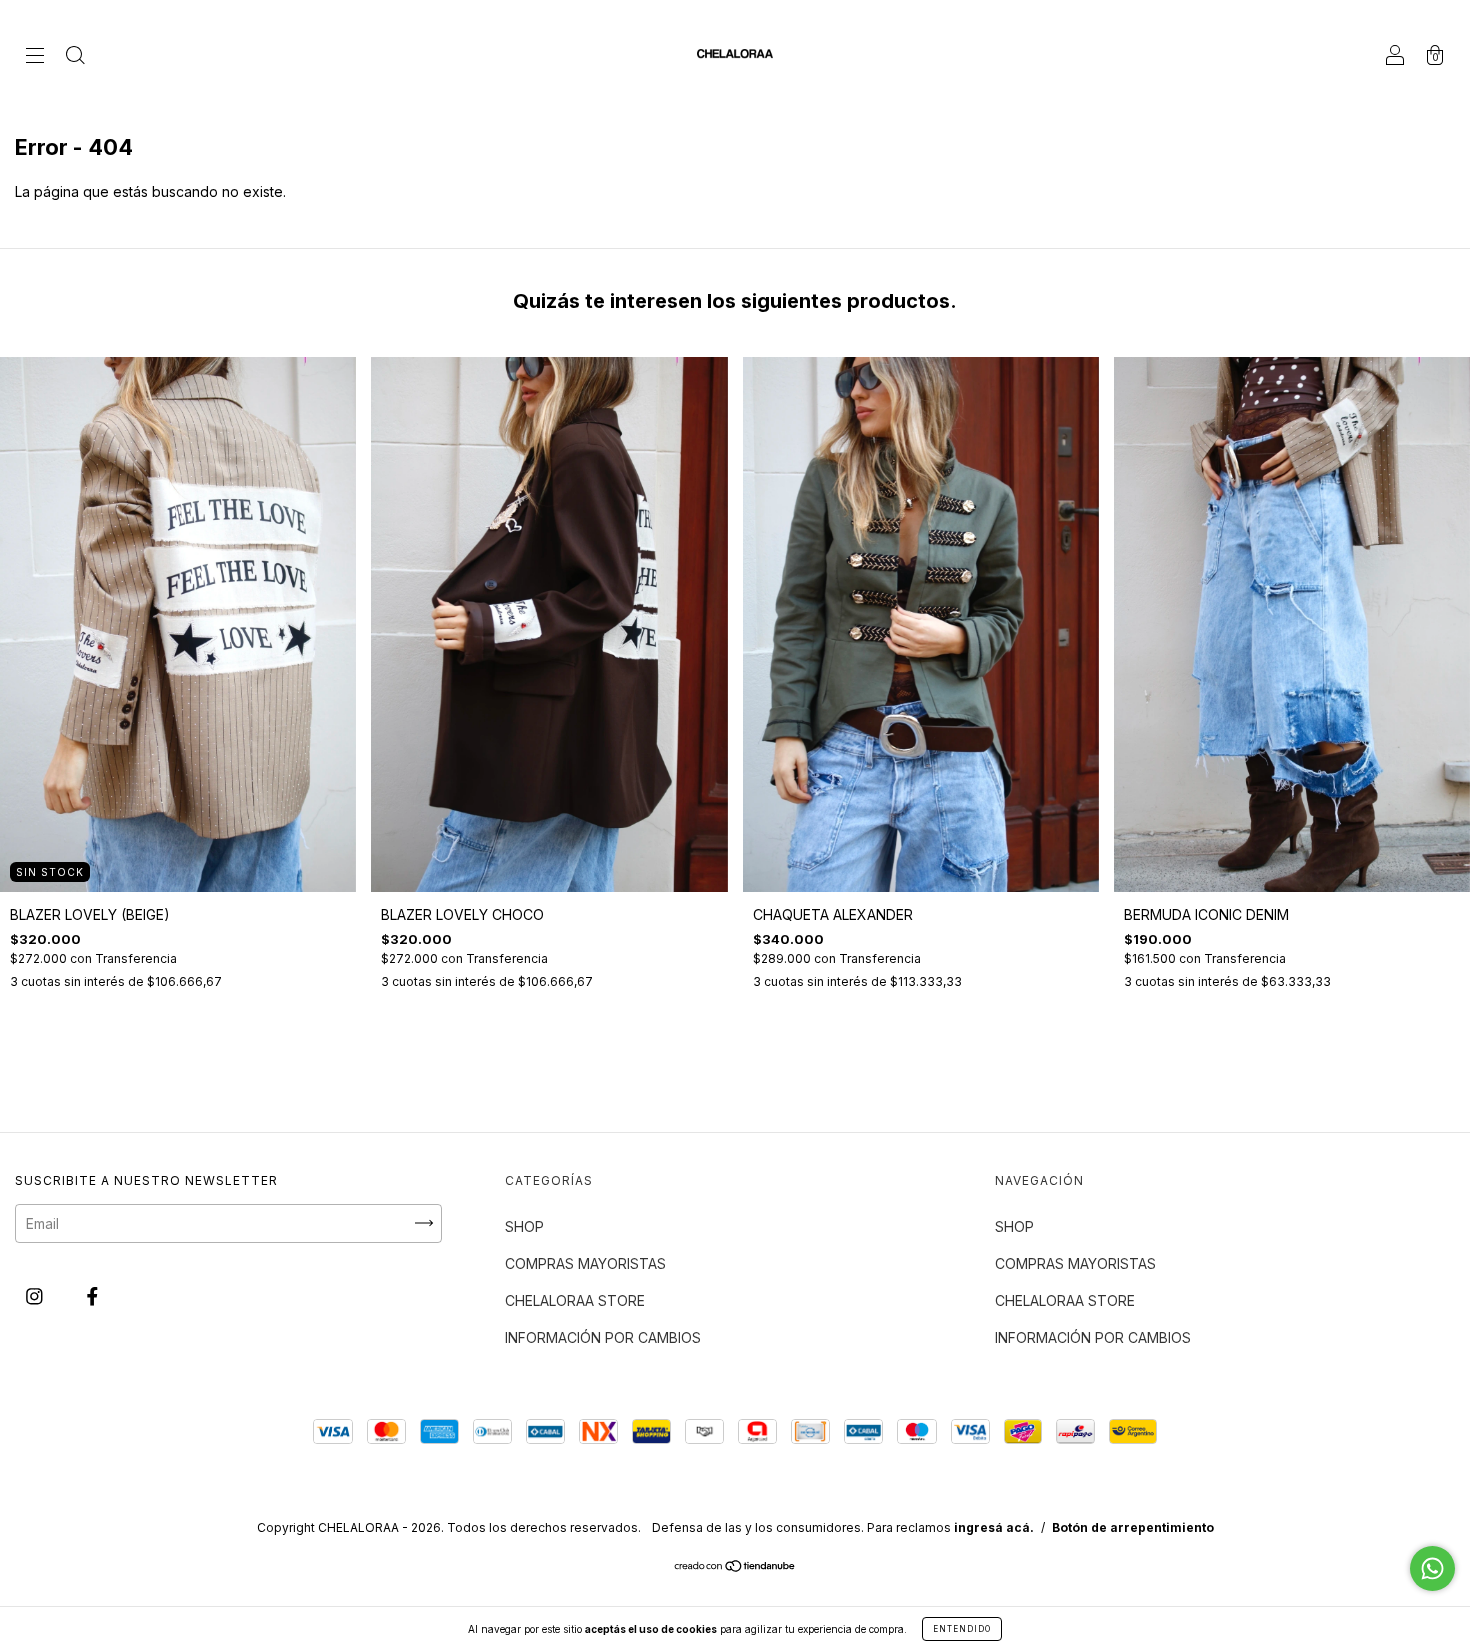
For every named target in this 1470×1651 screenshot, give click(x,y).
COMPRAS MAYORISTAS (585, 1263)
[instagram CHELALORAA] (36, 1295)
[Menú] (35, 56)
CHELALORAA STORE (575, 1300)
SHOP (524, 1226)
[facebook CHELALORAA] (92, 1295)
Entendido (962, 1629)
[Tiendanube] (735, 1567)
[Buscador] (75, 56)
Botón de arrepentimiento (1133, 1527)
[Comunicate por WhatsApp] (1432, 1568)
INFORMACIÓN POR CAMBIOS (603, 1337)
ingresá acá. (994, 1527)
